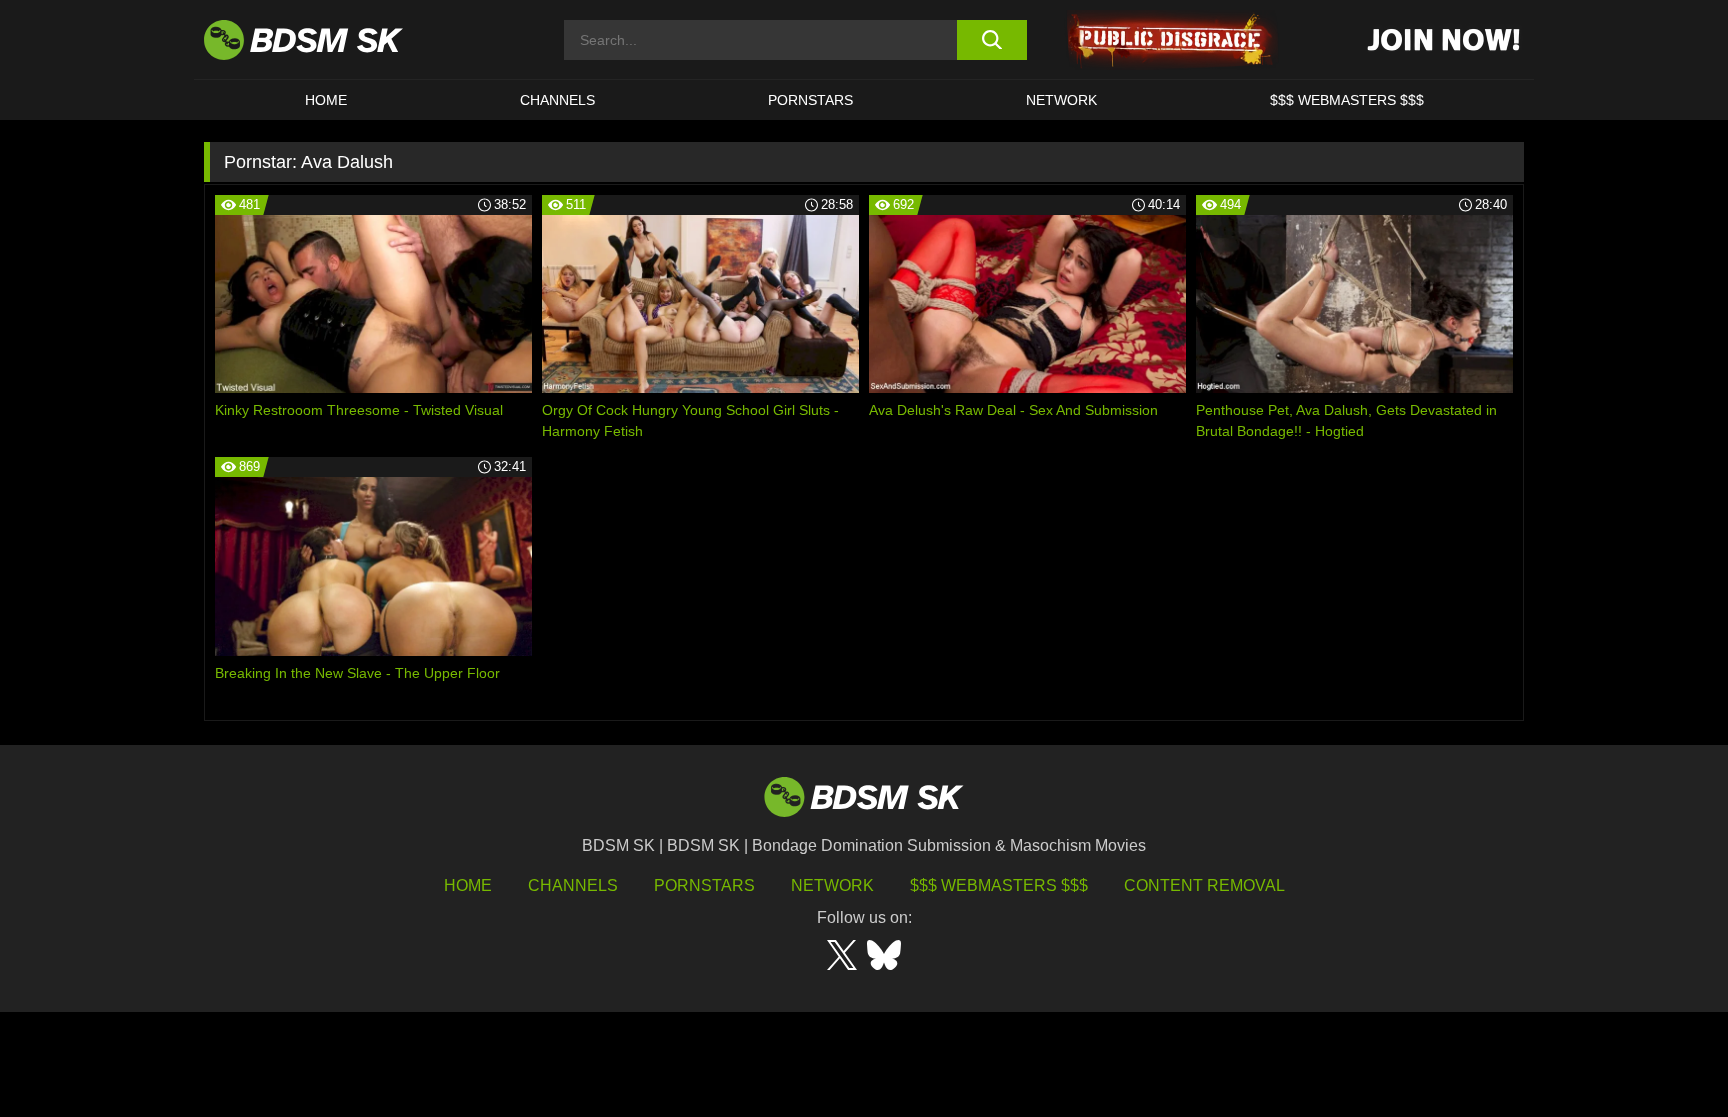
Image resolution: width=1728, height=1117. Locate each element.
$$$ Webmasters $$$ (999, 885)
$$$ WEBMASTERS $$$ (1347, 100)
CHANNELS (557, 100)
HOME (326, 100)
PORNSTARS (810, 100)
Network (1061, 100)
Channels (573, 885)
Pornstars (704, 885)
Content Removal (1204, 885)
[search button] (991, 40)
